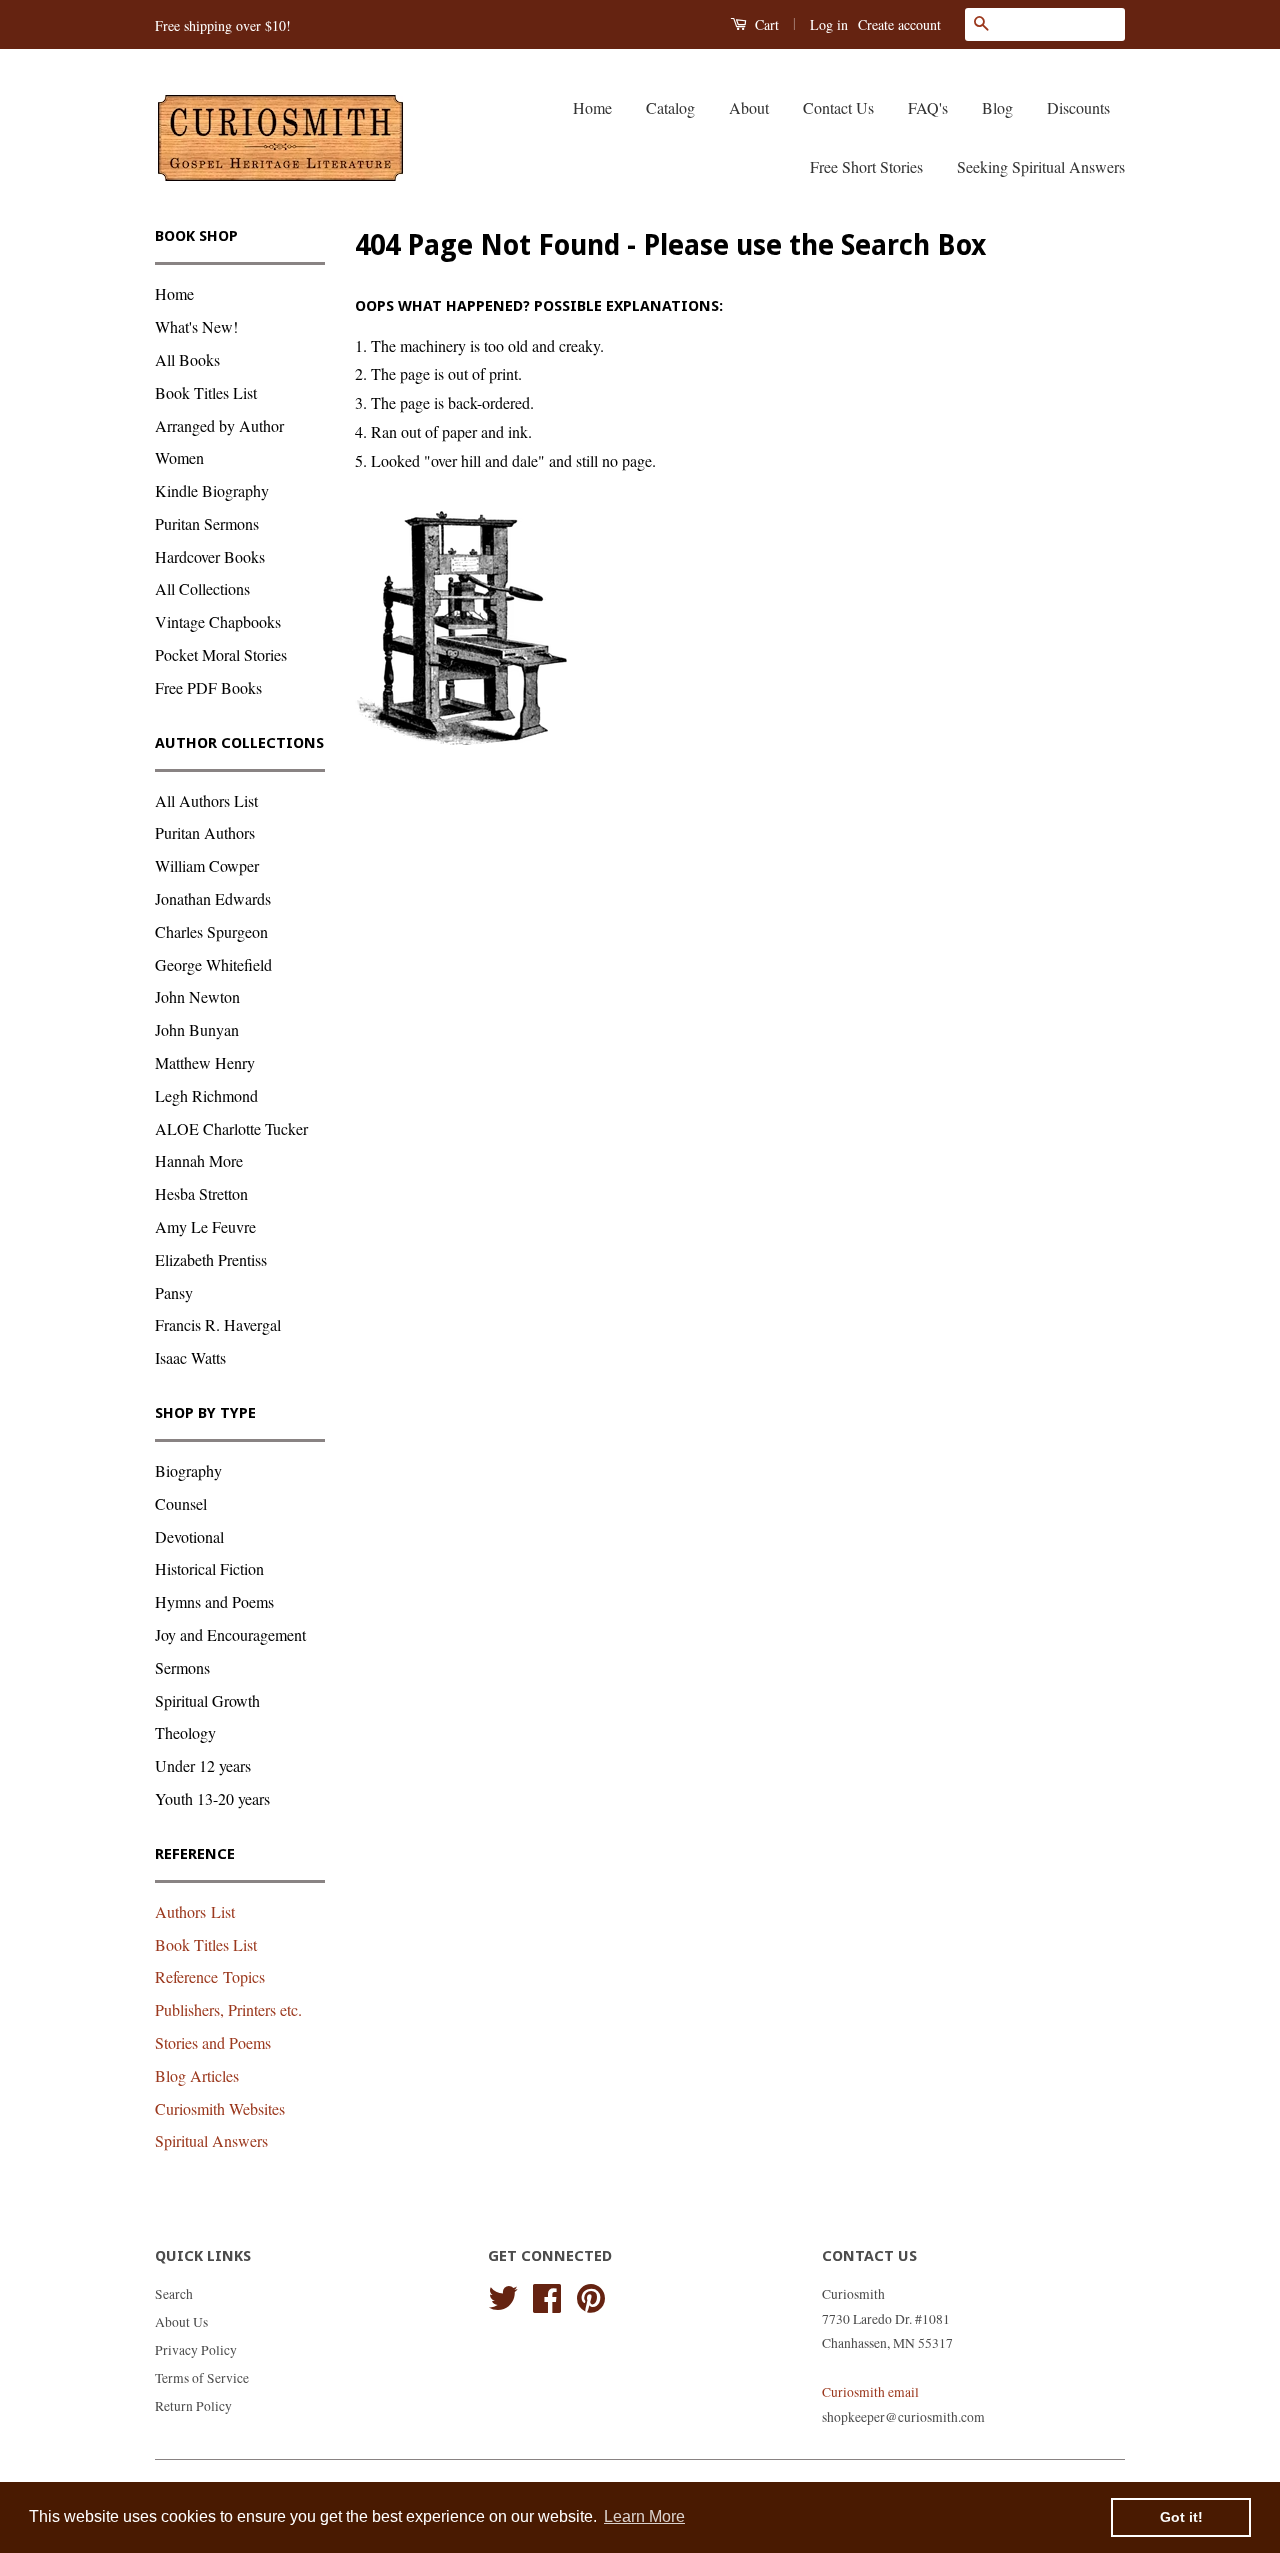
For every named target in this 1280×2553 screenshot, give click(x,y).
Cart (765, 24)
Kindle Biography (212, 490)
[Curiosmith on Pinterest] (591, 2295)
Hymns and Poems (214, 1601)
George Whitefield (213, 964)
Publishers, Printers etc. (228, 2009)
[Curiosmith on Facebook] (547, 2295)
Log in (829, 24)
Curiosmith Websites (220, 2108)
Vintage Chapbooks (218, 621)
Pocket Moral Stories (221, 654)
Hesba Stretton (201, 1193)
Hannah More (199, 1160)
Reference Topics (210, 1976)
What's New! (196, 326)
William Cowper (207, 865)
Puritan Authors (205, 832)
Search (174, 2294)
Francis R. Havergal (218, 1324)
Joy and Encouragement (230, 1634)
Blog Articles (197, 2075)
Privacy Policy (196, 2350)
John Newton (197, 996)
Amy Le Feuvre (205, 1226)
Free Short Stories (866, 166)
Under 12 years (203, 1765)
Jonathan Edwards (213, 898)
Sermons (182, 1667)
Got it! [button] (1181, 2517)
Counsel (181, 1503)
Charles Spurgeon (211, 931)
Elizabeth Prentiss (211, 1259)
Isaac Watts (190, 1357)
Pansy (174, 1292)
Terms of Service (202, 2378)
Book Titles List (206, 392)
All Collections (202, 588)
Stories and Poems (213, 2042)
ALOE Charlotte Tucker (231, 1128)
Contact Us (838, 107)
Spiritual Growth (207, 1700)
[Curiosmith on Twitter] (503, 2295)
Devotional (189, 1536)
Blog (997, 107)
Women (179, 457)
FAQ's (928, 107)
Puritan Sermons (207, 523)
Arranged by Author (219, 425)
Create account (899, 24)
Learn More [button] (644, 2516)
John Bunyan (197, 1029)
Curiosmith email (870, 2392)
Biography (188, 1470)
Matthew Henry (205, 1062)
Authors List (195, 1911)
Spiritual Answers (211, 2140)
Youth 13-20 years (212, 1798)
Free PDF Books (208, 687)
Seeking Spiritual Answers (1041, 166)
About (749, 107)
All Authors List (206, 800)
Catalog (670, 107)
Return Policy (193, 2406)
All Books (187, 359)
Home (592, 107)
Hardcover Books (210, 556)
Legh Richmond (206, 1095)
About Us (181, 2322)
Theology (185, 1732)
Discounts (1078, 107)
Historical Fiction (209, 1568)
